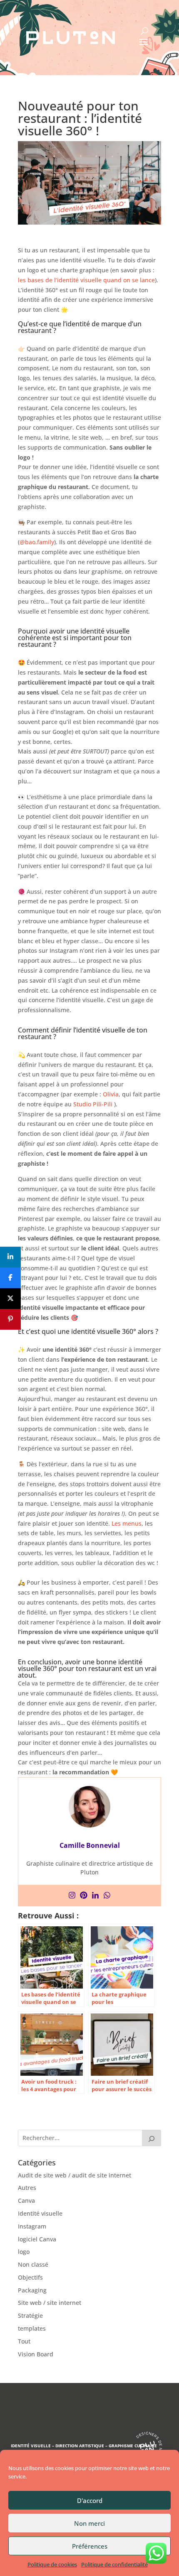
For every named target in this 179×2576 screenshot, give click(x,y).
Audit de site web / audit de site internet (75, 2175)
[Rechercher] (152, 2138)
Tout (24, 2341)
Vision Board (36, 2354)
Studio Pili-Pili (93, 1104)
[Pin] (10, 1319)
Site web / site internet (50, 2303)
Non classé (33, 2264)
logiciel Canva (37, 2239)
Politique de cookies (52, 2564)
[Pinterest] (84, 1896)
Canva (26, 2200)
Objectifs (30, 2277)
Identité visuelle (40, 2213)
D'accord (90, 2500)
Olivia (111, 1094)
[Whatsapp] (107, 1896)
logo (24, 2252)
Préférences (90, 2546)
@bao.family (37, 542)
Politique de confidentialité (114, 2564)
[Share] (10, 1257)
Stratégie (30, 2315)
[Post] (10, 1299)
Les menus (127, 1523)
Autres (27, 2188)
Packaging (32, 2290)
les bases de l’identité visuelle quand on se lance (86, 280)
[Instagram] (72, 1896)
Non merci (89, 2523)
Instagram (32, 2226)
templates (32, 2328)
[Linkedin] (95, 1896)
